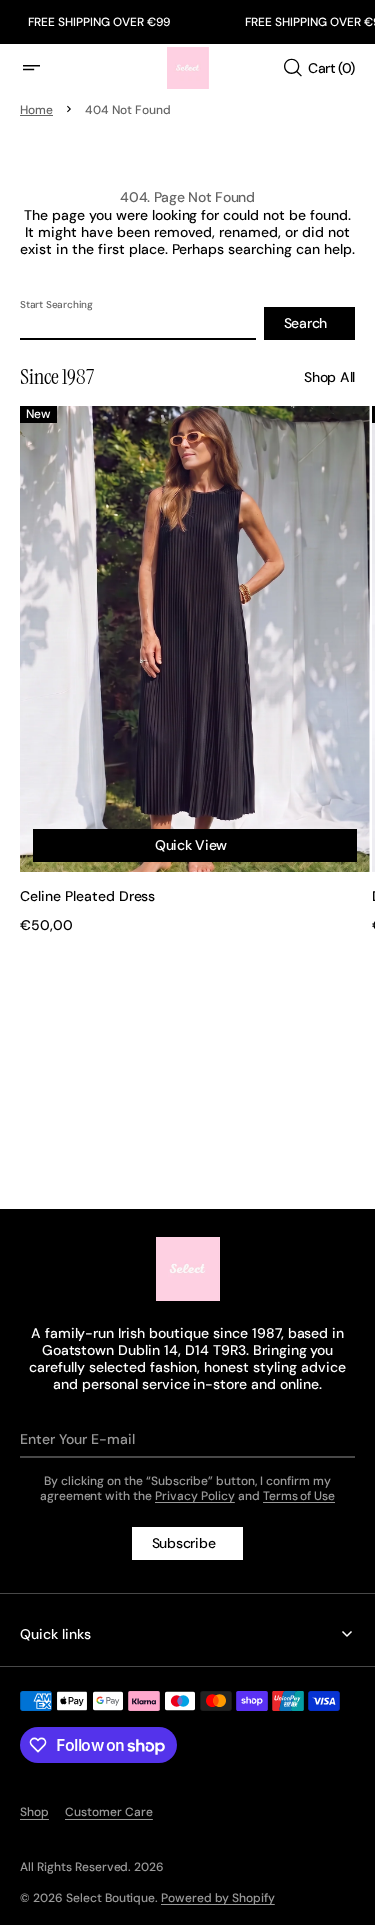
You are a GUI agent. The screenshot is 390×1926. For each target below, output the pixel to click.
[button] (44, 68)
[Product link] (187, 659)
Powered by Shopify (218, 1898)
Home (36, 110)
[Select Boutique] (188, 1269)
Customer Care (109, 1812)
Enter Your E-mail (77, 1439)
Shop (34, 1812)
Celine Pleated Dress (87, 876)
